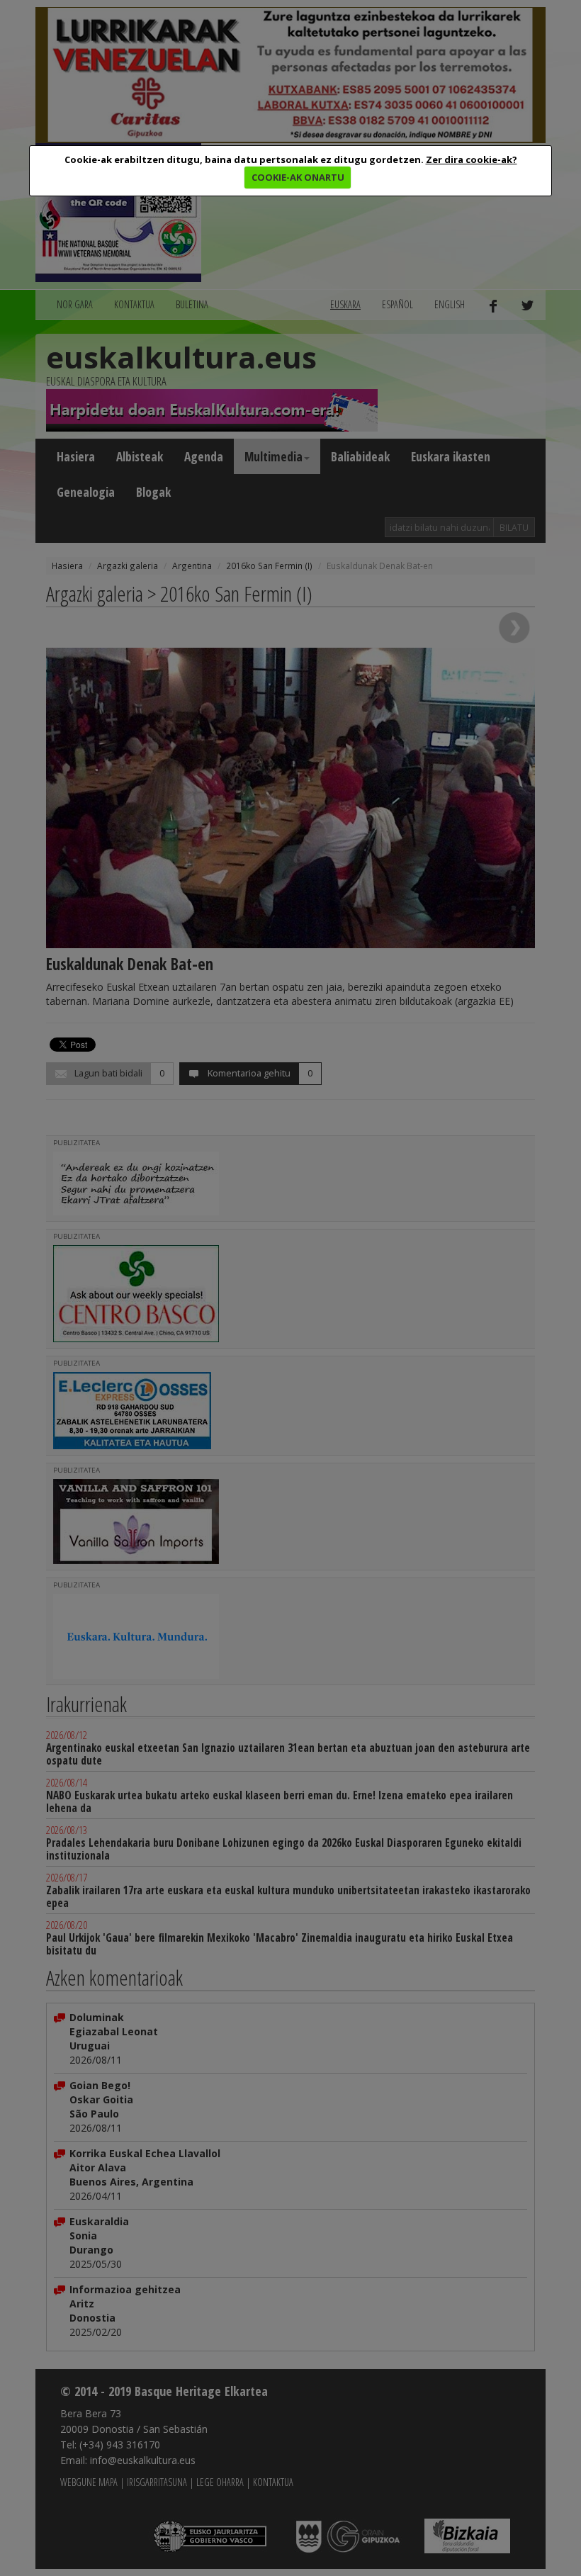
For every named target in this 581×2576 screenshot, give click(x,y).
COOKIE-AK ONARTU (298, 177)
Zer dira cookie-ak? (472, 159)
